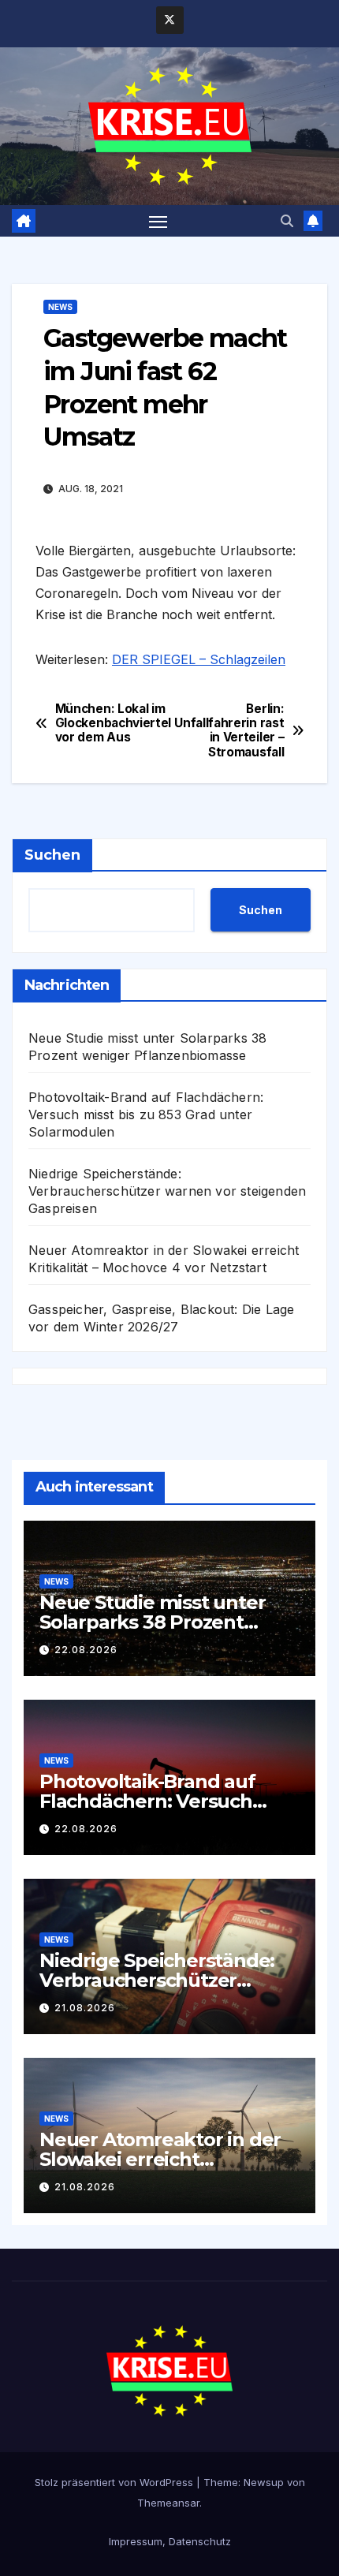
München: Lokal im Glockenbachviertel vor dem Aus (112, 724)
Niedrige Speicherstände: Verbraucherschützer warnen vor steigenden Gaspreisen (167, 1191)
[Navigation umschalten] (158, 221)
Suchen (52, 855)
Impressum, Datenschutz (170, 2541)
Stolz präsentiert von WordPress (115, 2482)
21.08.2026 (85, 2008)
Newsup (264, 2482)
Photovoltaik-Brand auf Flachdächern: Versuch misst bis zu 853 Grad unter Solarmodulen (146, 1114)
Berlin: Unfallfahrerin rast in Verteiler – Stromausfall (229, 731)
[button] (287, 221)
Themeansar (168, 2503)
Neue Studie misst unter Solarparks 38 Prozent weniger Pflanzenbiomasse (166, 1622)
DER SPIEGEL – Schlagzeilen (199, 659)
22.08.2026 (86, 1650)
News (60, 307)
